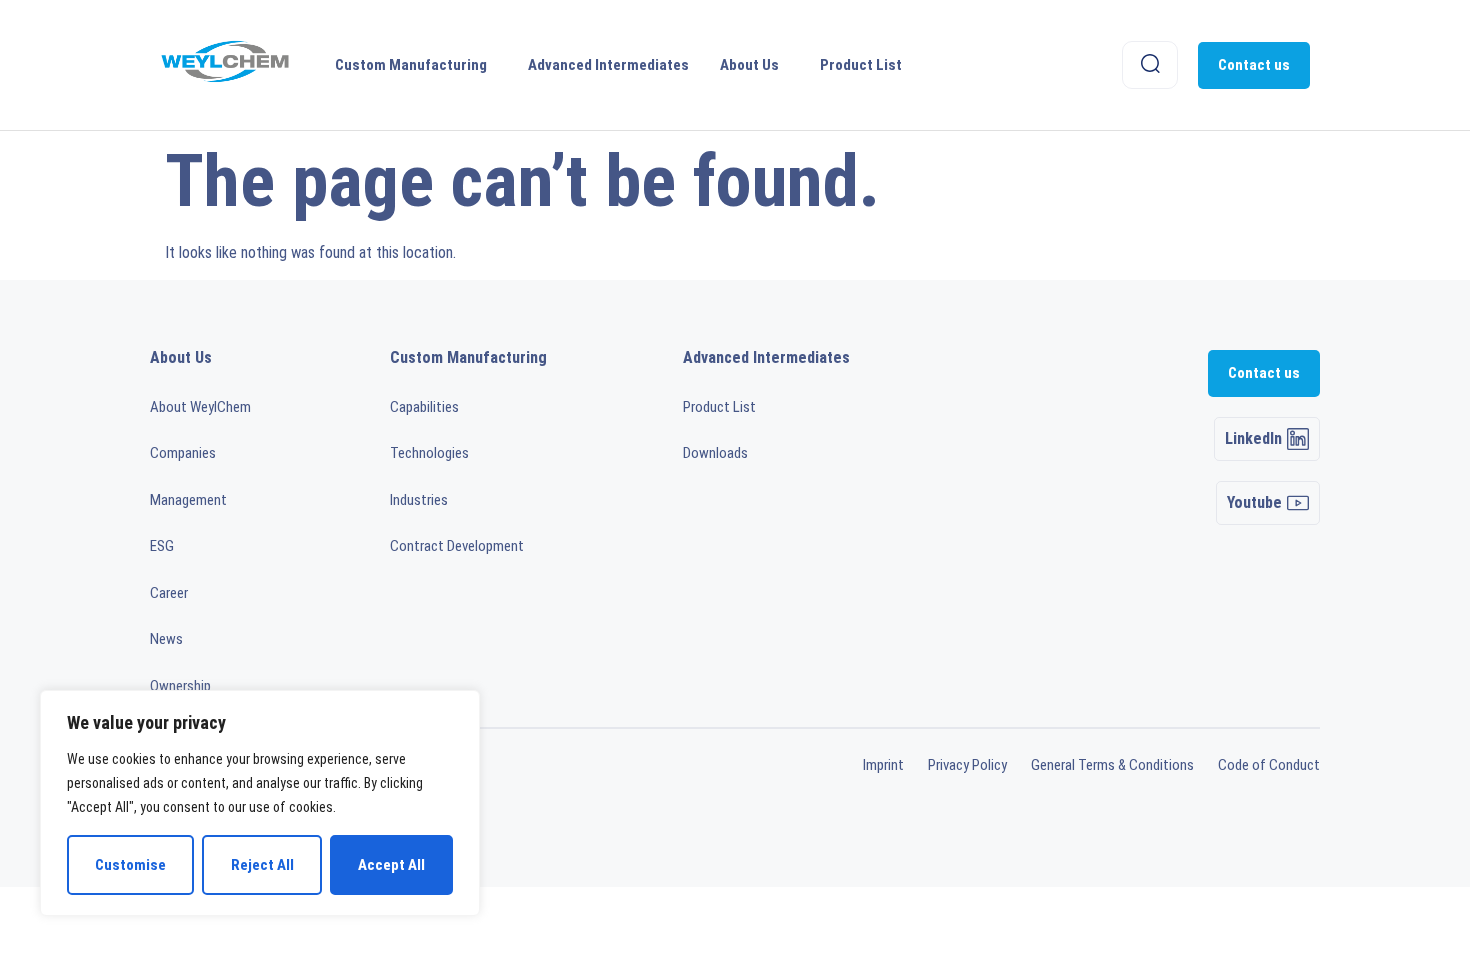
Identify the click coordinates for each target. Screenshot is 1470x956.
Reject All (262, 865)
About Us (749, 65)
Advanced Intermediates (608, 65)
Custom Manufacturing (411, 65)
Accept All (391, 865)
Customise (130, 865)
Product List (861, 65)
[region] (260, 803)
